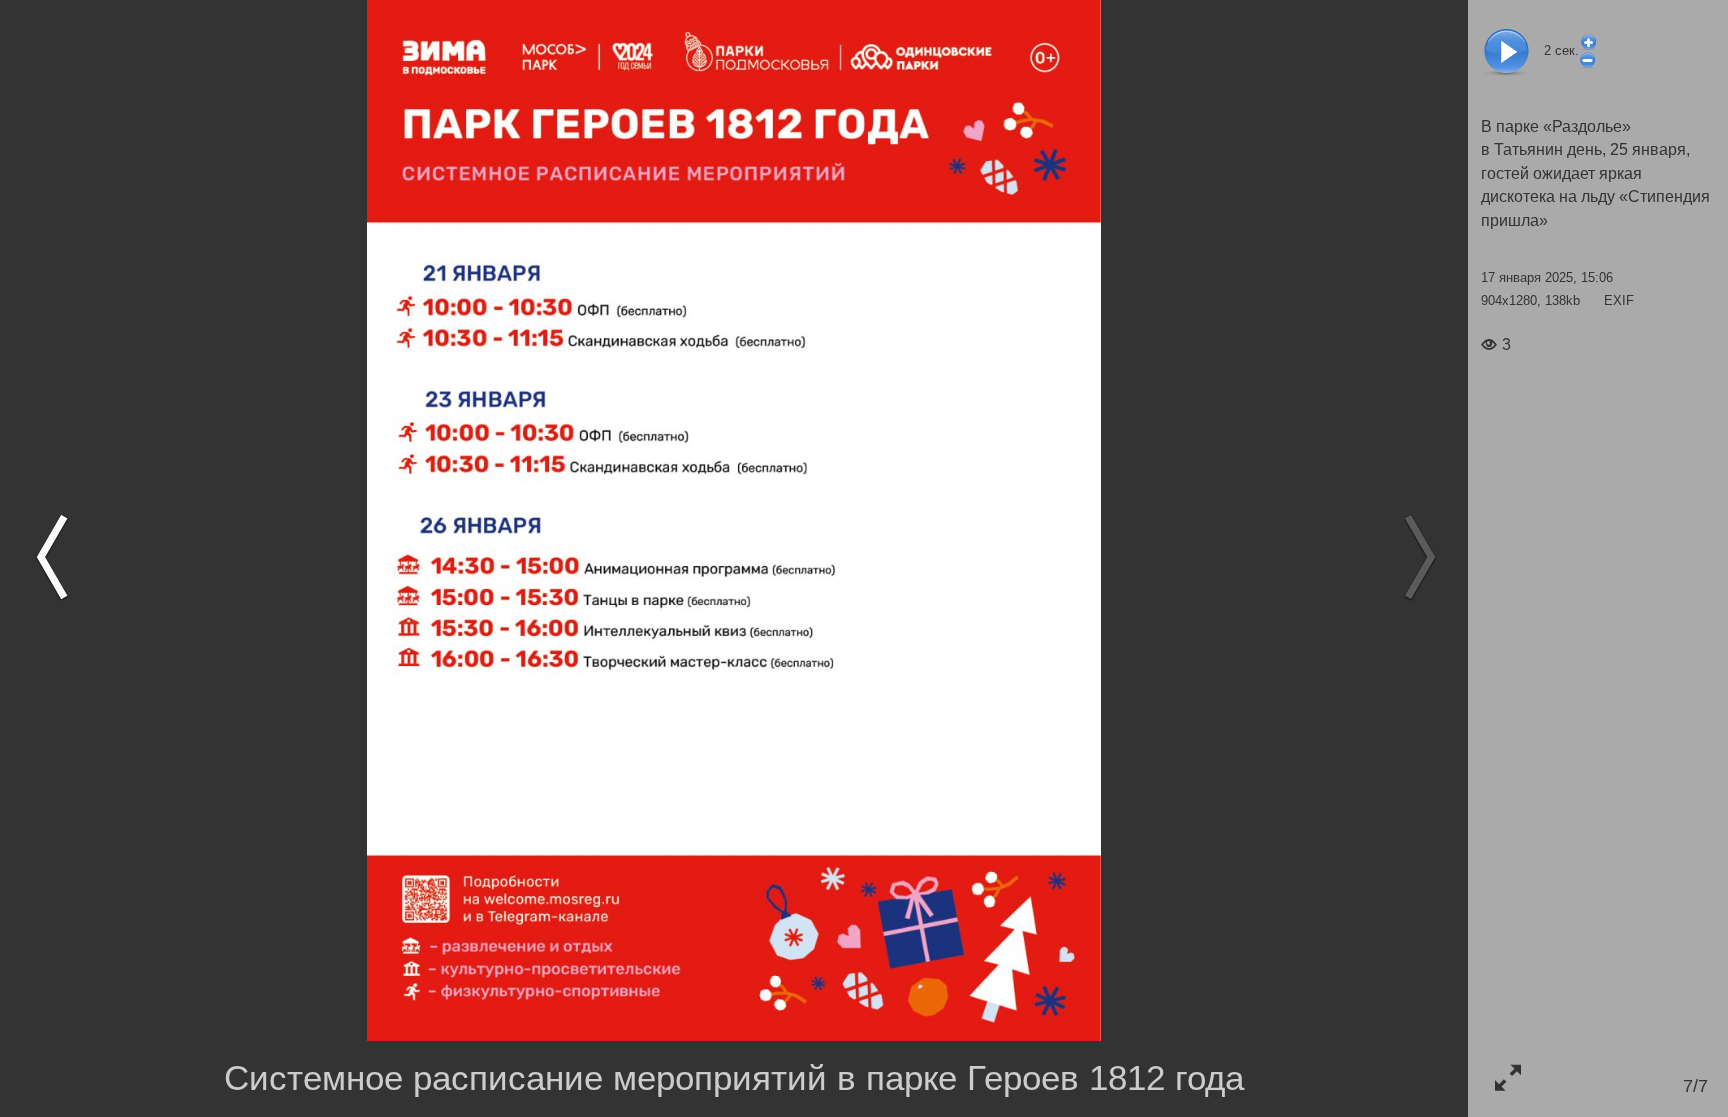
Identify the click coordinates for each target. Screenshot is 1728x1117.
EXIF (1619, 300)
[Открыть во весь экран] (1507, 1077)
